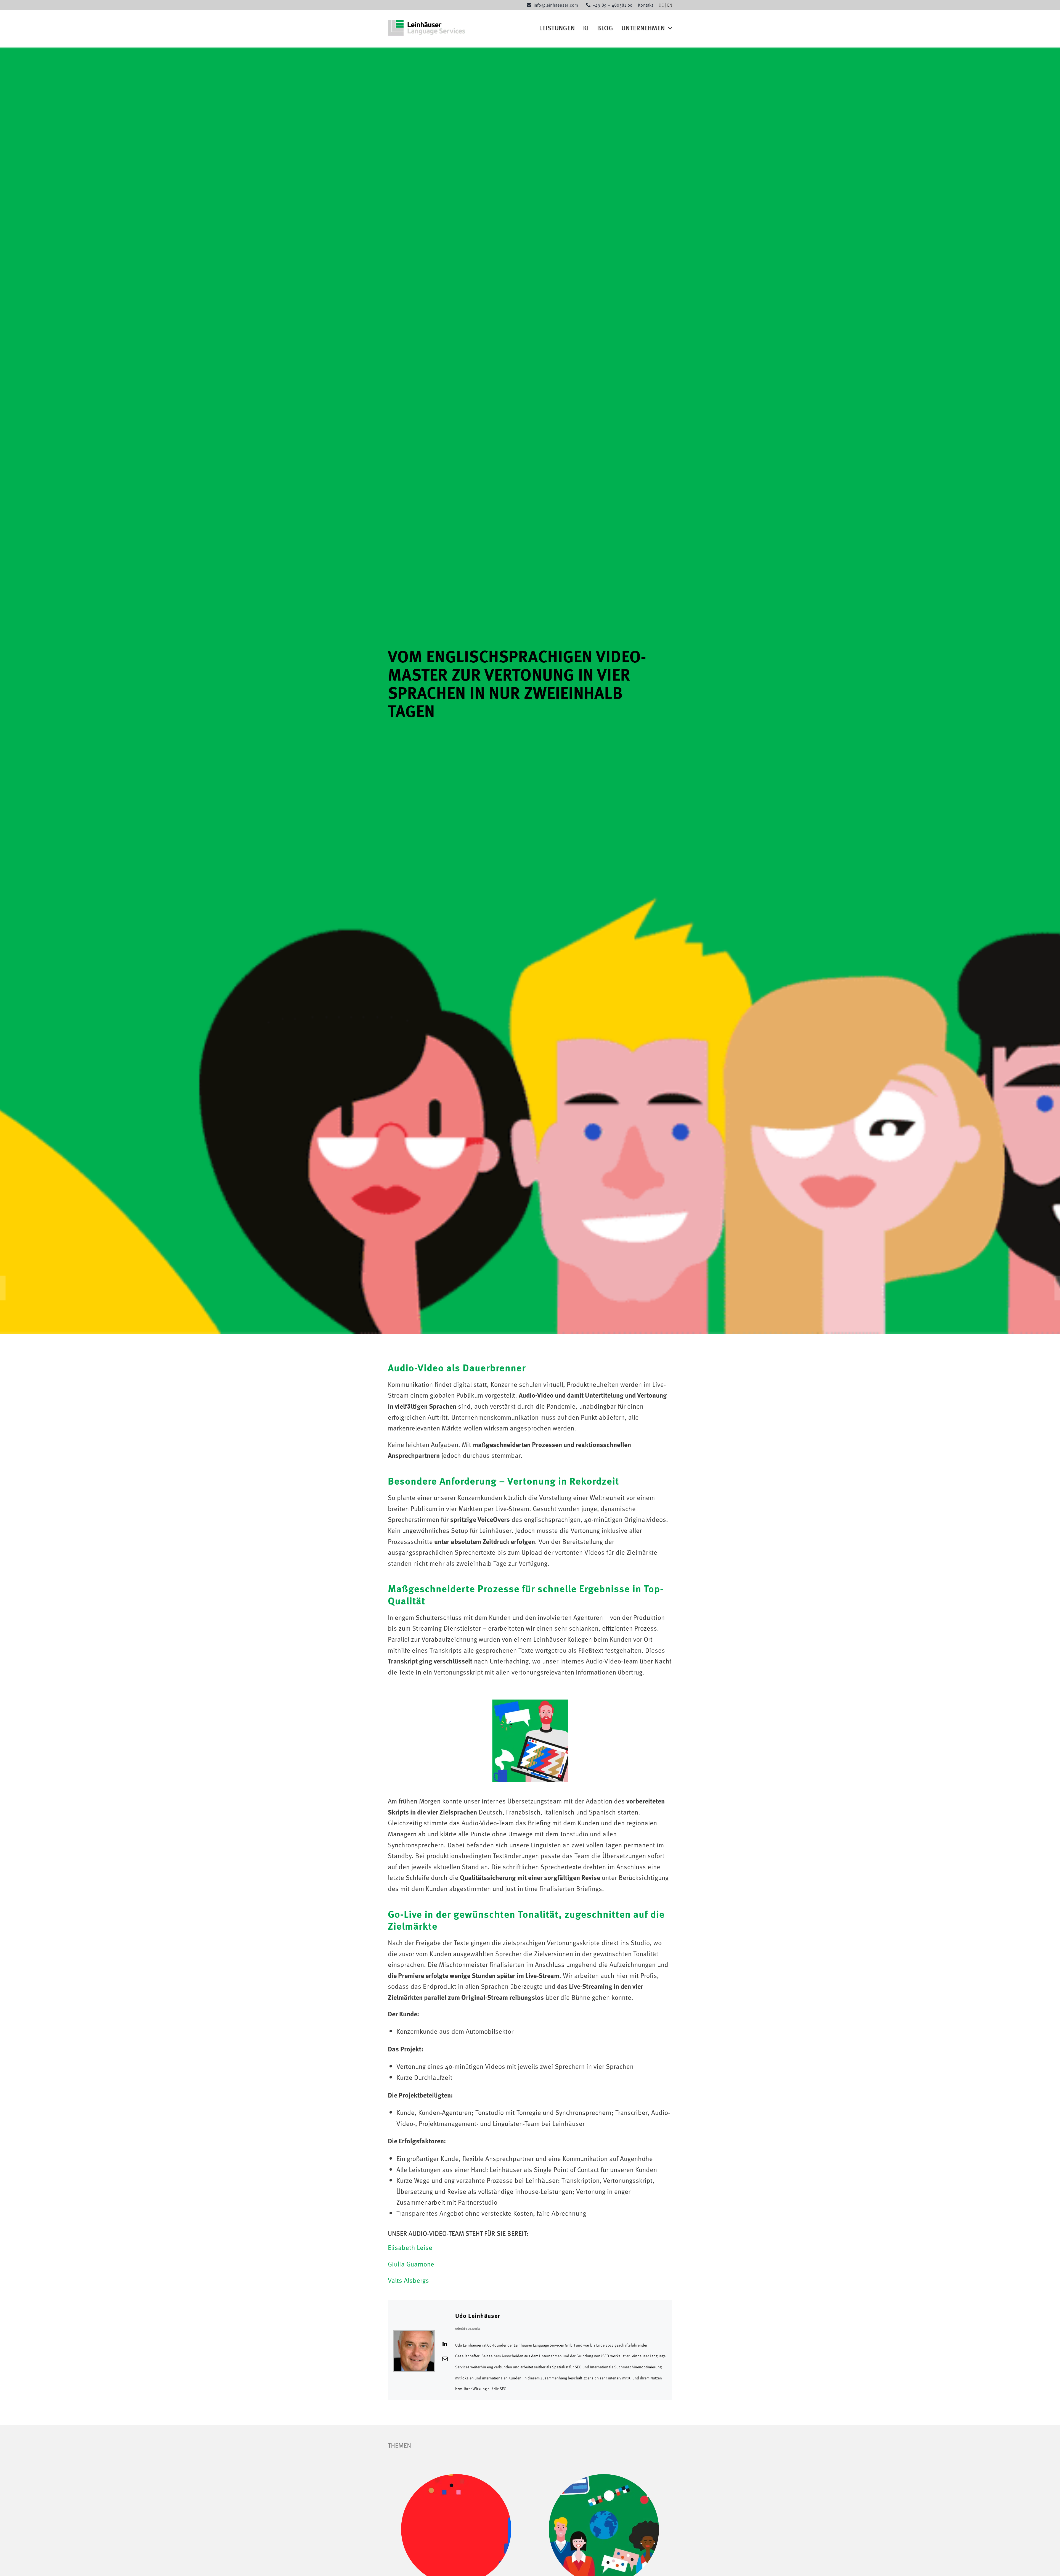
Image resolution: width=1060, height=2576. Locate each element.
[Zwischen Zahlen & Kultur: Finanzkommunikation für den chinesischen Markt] (604, 2480)
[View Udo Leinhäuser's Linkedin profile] (445, 2344)
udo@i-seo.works (468, 2328)
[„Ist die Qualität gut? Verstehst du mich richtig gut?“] (456, 2480)
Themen (400, 2445)
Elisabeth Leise (410, 2247)
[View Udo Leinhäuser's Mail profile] (445, 2358)
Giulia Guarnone (411, 2264)
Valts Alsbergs (408, 2280)
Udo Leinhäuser (478, 2316)
